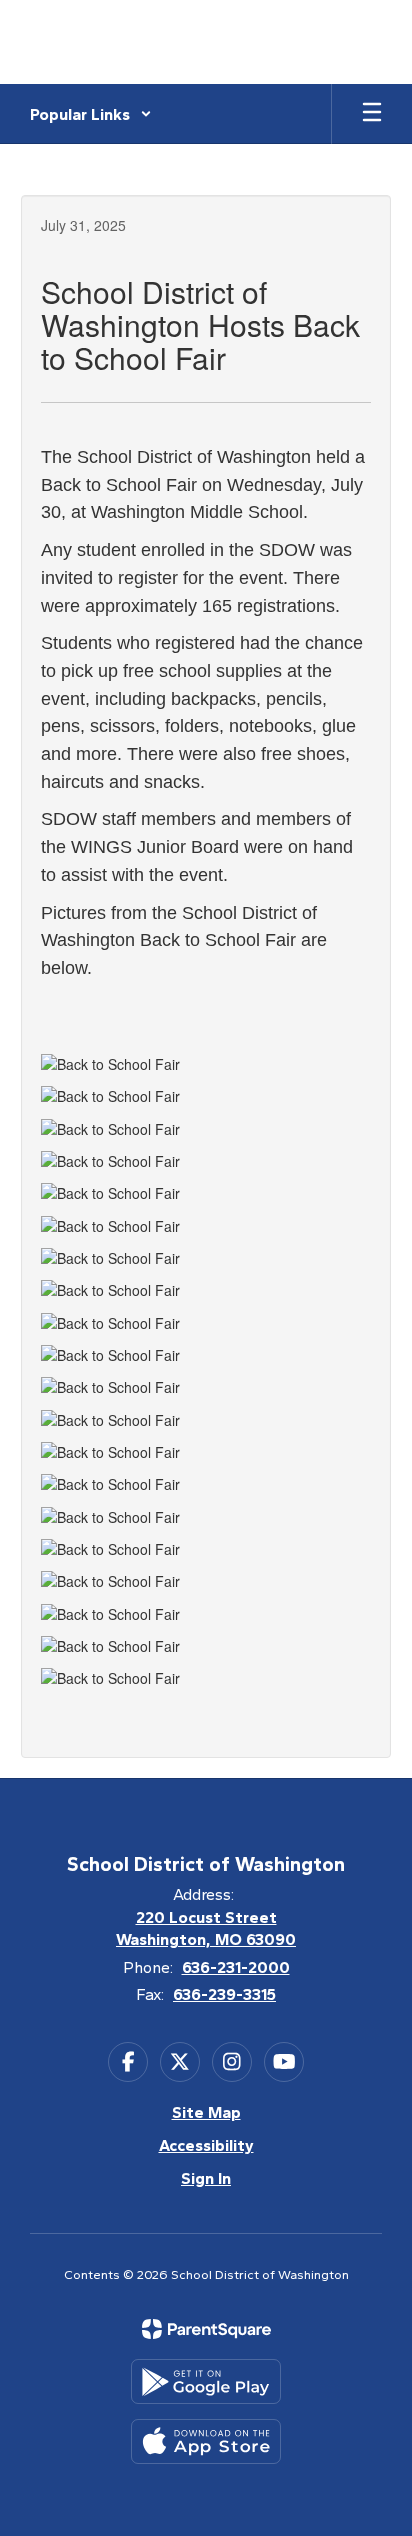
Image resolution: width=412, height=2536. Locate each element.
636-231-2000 (236, 1967)
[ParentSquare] (206, 2329)
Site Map (206, 2112)
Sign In (206, 2178)
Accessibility (206, 2145)
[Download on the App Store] (206, 2441)
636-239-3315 (224, 1994)
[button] (91, 114)
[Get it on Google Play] (206, 2381)
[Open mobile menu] (372, 114)
